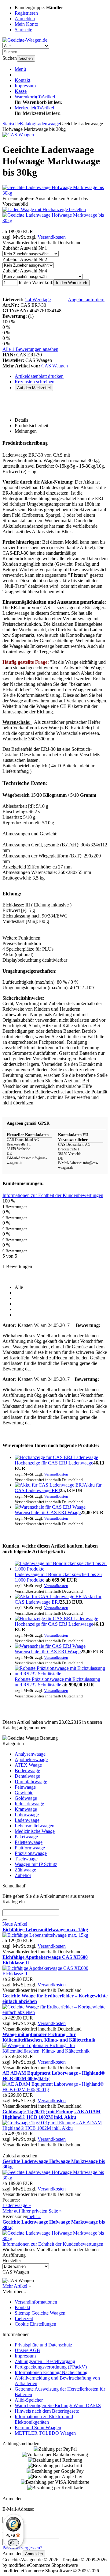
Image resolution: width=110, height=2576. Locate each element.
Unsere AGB (27, 2350)
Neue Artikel (15, 1924)
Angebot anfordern (86, 300)
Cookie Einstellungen (35, 2324)
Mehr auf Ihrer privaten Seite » (32, 2211)
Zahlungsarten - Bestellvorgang (45, 2361)
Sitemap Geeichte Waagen (40, 2313)
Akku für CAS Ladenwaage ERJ (58, 1488)
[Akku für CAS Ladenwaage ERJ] (49, 1485)
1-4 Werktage (38, 300)
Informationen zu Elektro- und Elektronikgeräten (44, 2419)
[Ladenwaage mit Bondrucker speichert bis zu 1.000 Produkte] (61, 1569)
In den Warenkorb (71, 283)
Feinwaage (25, 1787)
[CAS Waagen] (18, 135)
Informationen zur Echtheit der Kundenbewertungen (53, 1195)
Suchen (26, 58)
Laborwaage (27, 1815)
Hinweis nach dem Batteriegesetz (47, 2411)
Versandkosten (52, 237)
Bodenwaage (27, 1771)
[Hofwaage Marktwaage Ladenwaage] (44, 209)
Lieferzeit (24, 2318)
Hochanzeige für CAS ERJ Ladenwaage (54, 1463)
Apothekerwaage (31, 1759)
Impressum (25, 86)
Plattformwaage (30, 1848)
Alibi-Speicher (29, 2400)
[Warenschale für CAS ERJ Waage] (50, 1507)
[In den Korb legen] (5, 1920)
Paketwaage (26, 1837)
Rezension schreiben (35, 382)
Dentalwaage (27, 1776)
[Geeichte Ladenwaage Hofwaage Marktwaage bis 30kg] (55, 193)
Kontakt (22, 80)
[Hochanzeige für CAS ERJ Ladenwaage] (56, 1457)
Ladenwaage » (17, 2205)
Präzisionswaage (31, 1853)
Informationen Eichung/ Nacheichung (51, 2372)
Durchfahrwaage (31, 1782)
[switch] (13, 2543)
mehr (34, 2216)
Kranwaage (26, 1809)
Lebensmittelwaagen (35, 1826)
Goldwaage (26, 1798)
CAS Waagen (55, 366)
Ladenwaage (27, 1820)
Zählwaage (25, 1870)
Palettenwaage (29, 1842)
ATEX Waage (28, 1765)
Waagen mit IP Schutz (36, 1864)
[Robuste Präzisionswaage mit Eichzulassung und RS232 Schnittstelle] (61, 1674)
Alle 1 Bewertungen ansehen (30, 349)
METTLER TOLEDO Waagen (45, 2433)
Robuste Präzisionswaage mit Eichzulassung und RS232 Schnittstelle (57, 1682)
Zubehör (23, 1875)
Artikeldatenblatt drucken (39, 376)
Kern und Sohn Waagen (38, 2428)
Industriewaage (29, 1804)
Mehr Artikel (15, 2286)
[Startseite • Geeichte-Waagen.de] (25, 40)
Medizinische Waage (35, 1831)
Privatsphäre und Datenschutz (43, 2345)
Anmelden (34, 2554)
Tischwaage (26, 1859)
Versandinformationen (36, 2302)
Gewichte (24, 1793)
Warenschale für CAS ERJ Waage (48, 1512)
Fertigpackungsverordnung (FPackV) (51, 2367)
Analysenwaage (30, 1754)
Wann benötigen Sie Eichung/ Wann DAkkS (58, 2405)
